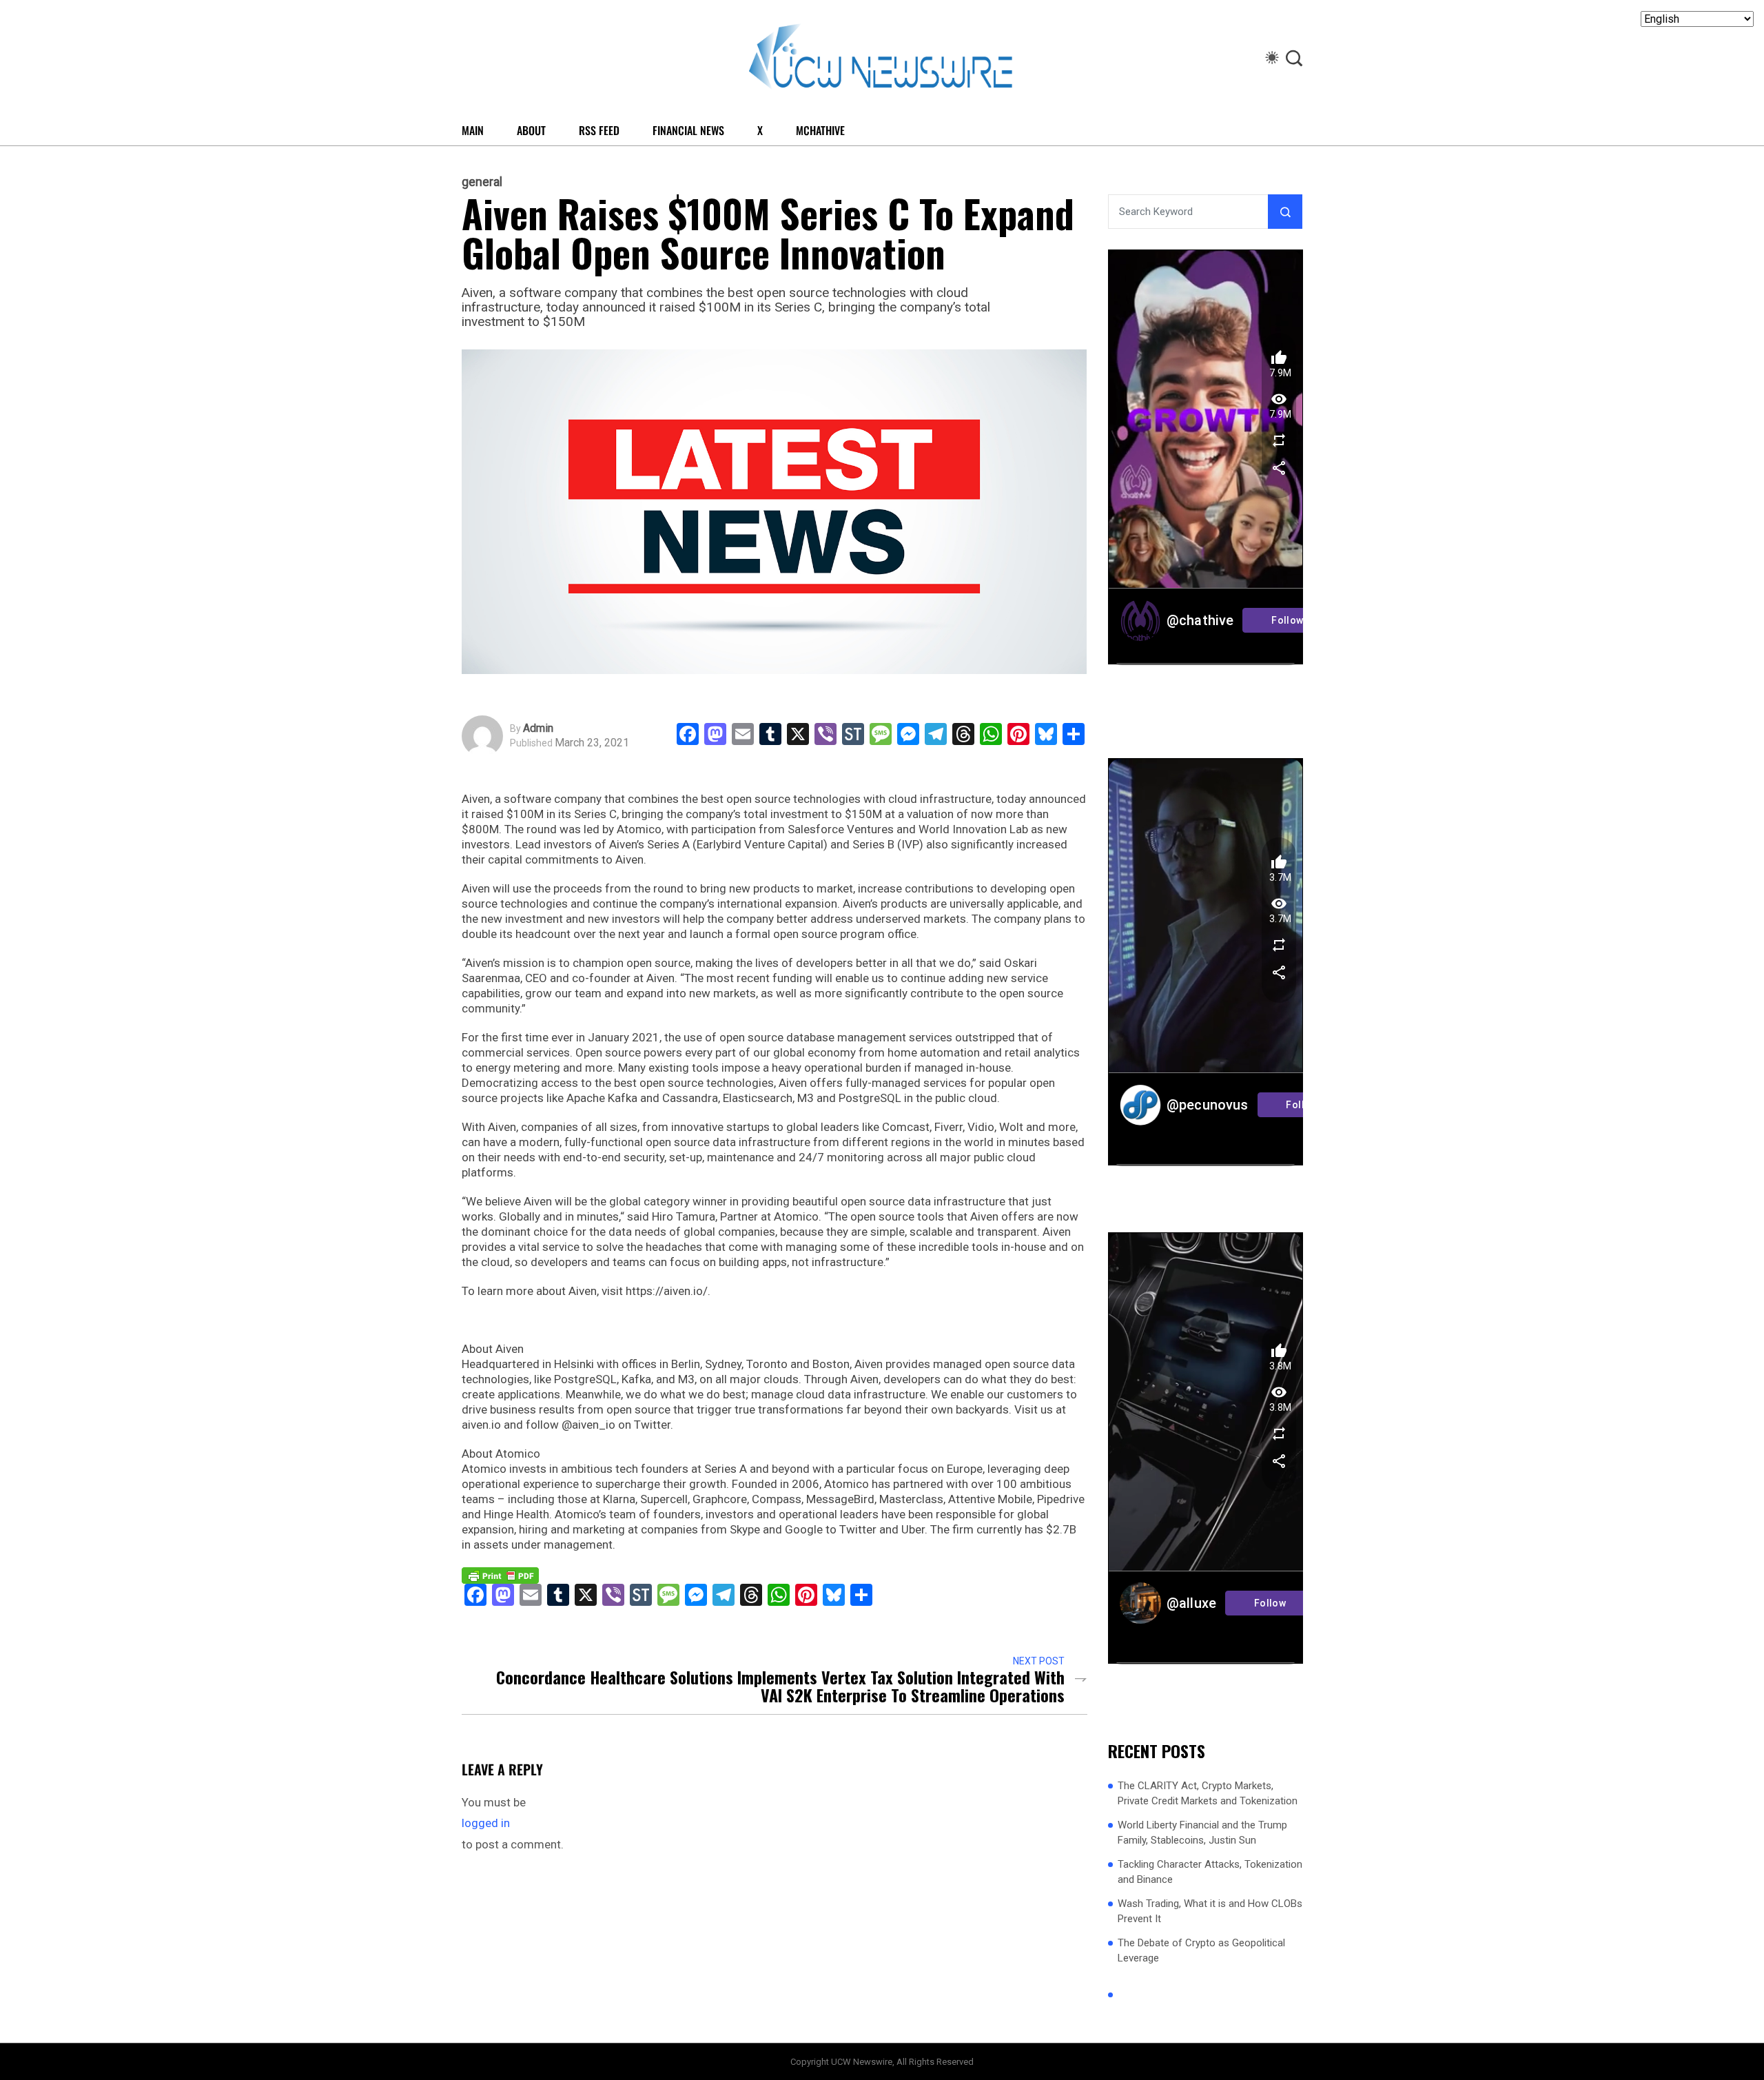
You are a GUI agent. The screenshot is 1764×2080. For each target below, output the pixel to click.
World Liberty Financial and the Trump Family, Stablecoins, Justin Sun (1202, 1833)
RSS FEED (599, 130)
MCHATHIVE (820, 130)
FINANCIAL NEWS (688, 130)
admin (538, 728)
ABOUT (531, 130)
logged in (486, 1823)
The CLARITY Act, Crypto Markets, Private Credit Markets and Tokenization (1208, 1794)
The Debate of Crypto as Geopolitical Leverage (1201, 1951)
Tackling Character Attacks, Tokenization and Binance (1210, 1872)
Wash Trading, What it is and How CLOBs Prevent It (1210, 1911)
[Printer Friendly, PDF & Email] (500, 1575)
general (482, 182)
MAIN (473, 130)
